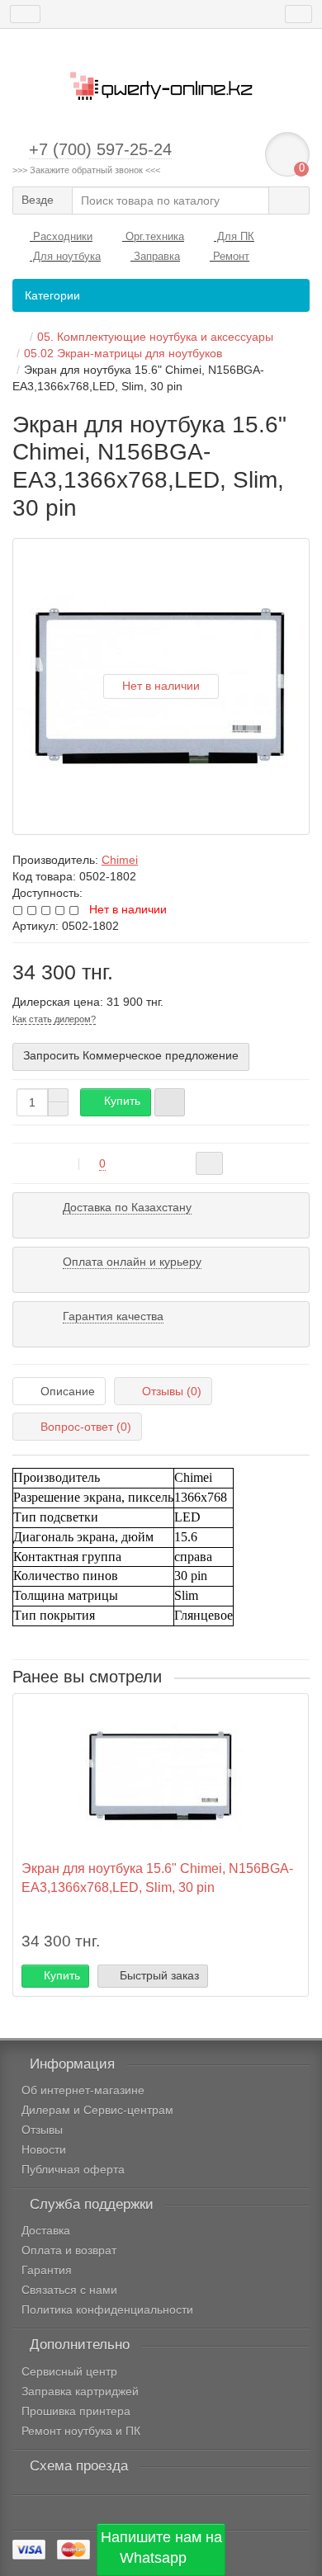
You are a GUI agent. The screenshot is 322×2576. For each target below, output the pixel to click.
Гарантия (47, 2270)
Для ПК (234, 236)
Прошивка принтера (76, 2411)
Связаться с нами (69, 2290)
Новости (44, 2149)
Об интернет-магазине (83, 2090)
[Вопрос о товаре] (209, 1163)
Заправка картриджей (80, 2391)
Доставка (46, 2230)
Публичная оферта (73, 2169)
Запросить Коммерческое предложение (131, 1055)
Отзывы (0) (172, 1391)
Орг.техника (153, 236)
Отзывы (42, 2130)
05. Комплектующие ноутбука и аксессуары (155, 337)
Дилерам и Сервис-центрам (97, 2110)
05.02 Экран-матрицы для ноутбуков (123, 353)
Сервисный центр (69, 2371)
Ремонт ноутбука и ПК (81, 2431)
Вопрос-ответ (86, 1427)
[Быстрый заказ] (170, 1102)
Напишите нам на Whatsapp (161, 2548)
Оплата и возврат (69, 2250)
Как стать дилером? (54, 1019)
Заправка (155, 256)
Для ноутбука (65, 256)
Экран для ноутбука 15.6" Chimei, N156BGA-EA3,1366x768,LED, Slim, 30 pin (157, 1878)
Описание (68, 1391)
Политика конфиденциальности (107, 2309)
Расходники (61, 236)
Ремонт (230, 256)
